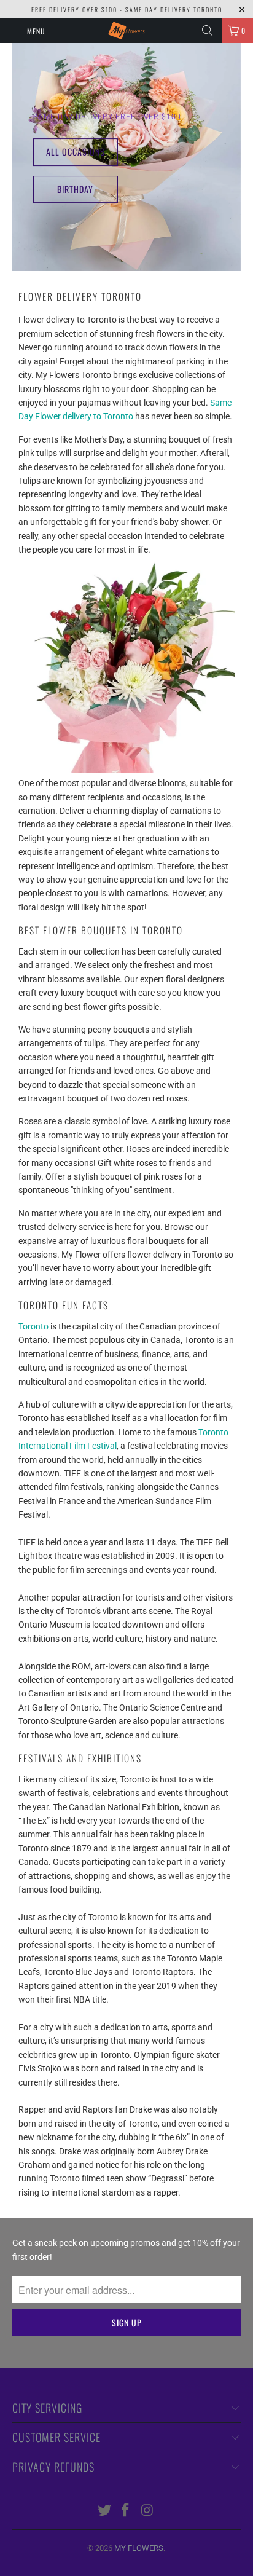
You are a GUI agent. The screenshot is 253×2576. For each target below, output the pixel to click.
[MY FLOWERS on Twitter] (104, 2511)
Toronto (33, 1326)
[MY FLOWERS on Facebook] (126, 2511)
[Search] (208, 31)
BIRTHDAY (75, 189)
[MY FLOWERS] (126, 31)
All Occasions (76, 152)
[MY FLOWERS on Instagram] (147, 2511)
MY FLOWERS (139, 2548)
